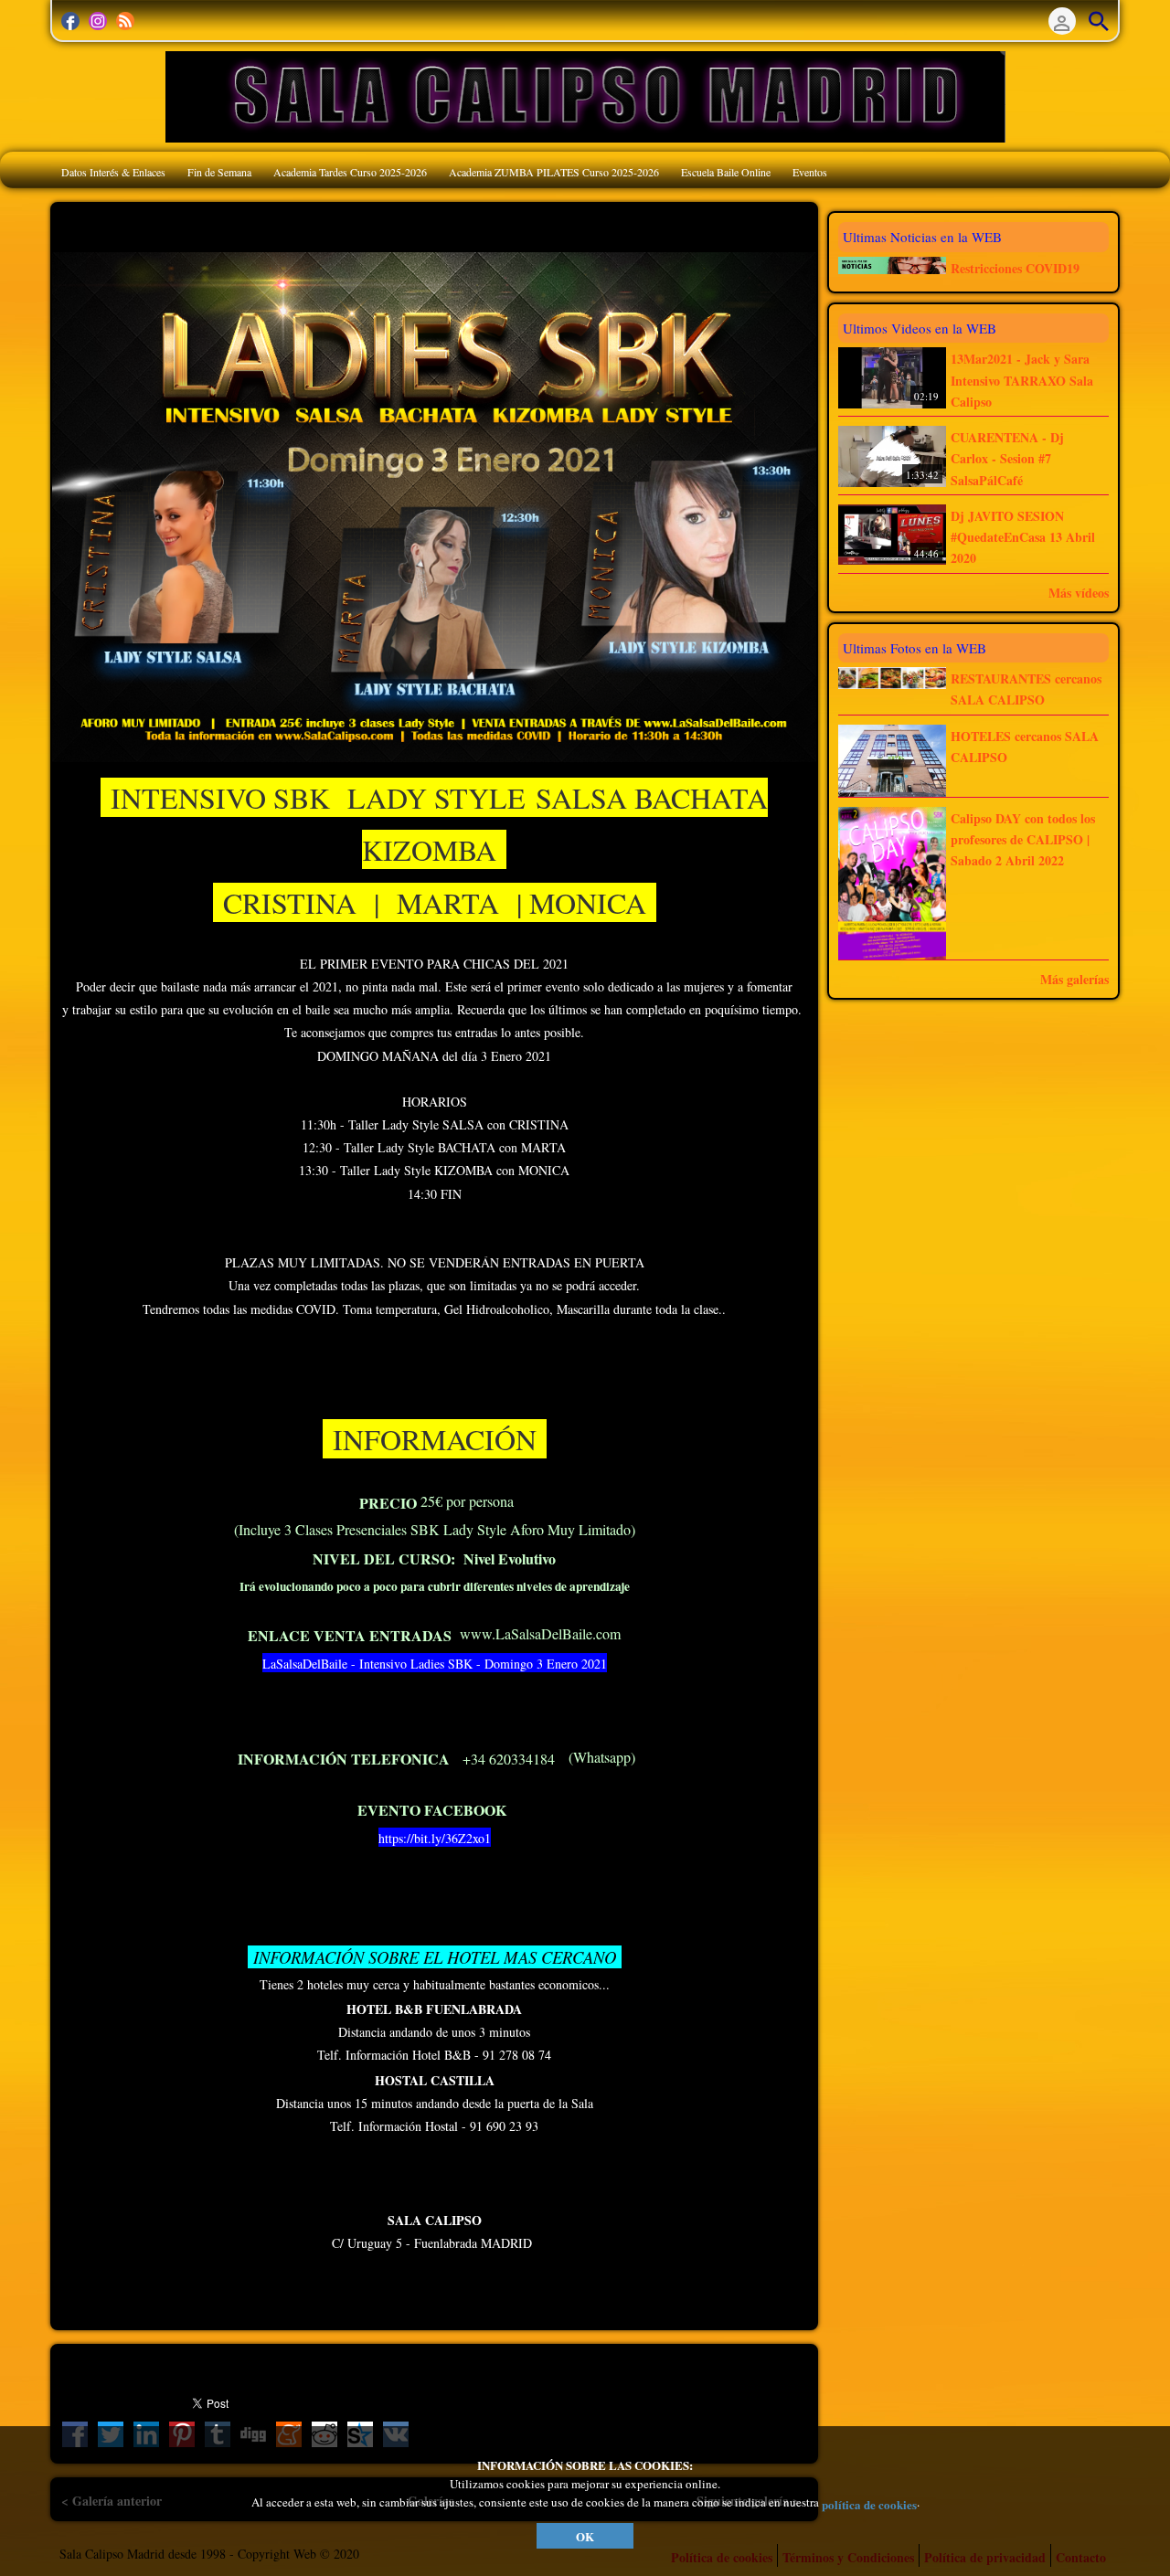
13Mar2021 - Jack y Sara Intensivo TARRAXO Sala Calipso (1022, 381)
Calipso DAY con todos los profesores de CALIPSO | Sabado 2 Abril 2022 (1023, 840)
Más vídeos (1079, 593)
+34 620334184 (509, 1759)
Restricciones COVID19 (1015, 268)
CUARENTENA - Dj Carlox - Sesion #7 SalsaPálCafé (1007, 459)
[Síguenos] (70, 21)
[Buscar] (1099, 21)
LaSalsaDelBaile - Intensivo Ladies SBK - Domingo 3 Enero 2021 (435, 1664)
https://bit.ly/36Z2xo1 (435, 1838)
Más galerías (1074, 979)
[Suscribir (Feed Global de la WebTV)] (125, 21)
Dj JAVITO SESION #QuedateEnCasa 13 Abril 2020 (1023, 537)
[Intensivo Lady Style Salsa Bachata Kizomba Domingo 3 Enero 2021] (434, 505)
